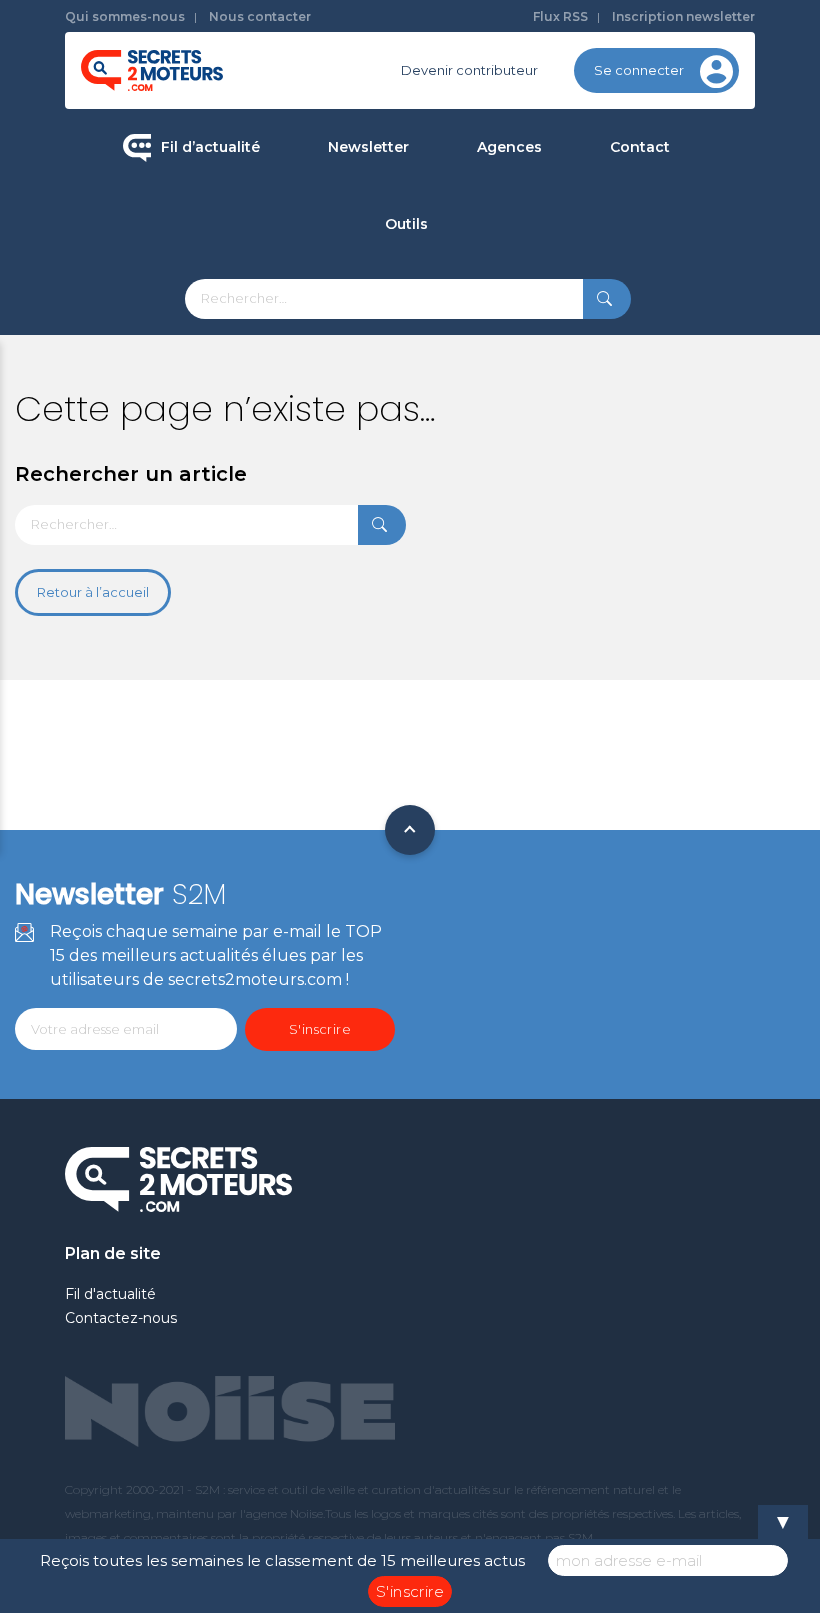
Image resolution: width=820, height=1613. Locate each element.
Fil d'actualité (110, 1294)
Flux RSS (560, 16)
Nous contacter (260, 16)
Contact (640, 147)
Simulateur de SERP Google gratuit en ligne (506, 452)
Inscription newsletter (683, 16)
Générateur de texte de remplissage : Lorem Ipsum (507, 367)
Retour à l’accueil (93, 592)
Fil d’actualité (210, 147)
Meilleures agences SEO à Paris (598, 217)
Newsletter (368, 147)
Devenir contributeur (469, 70)
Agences (509, 147)
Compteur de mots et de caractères (507, 294)
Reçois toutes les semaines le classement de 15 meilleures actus (282, 1560)
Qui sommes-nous (125, 16)
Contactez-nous (121, 1318)
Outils (406, 224)
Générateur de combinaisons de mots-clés (506, 537)
